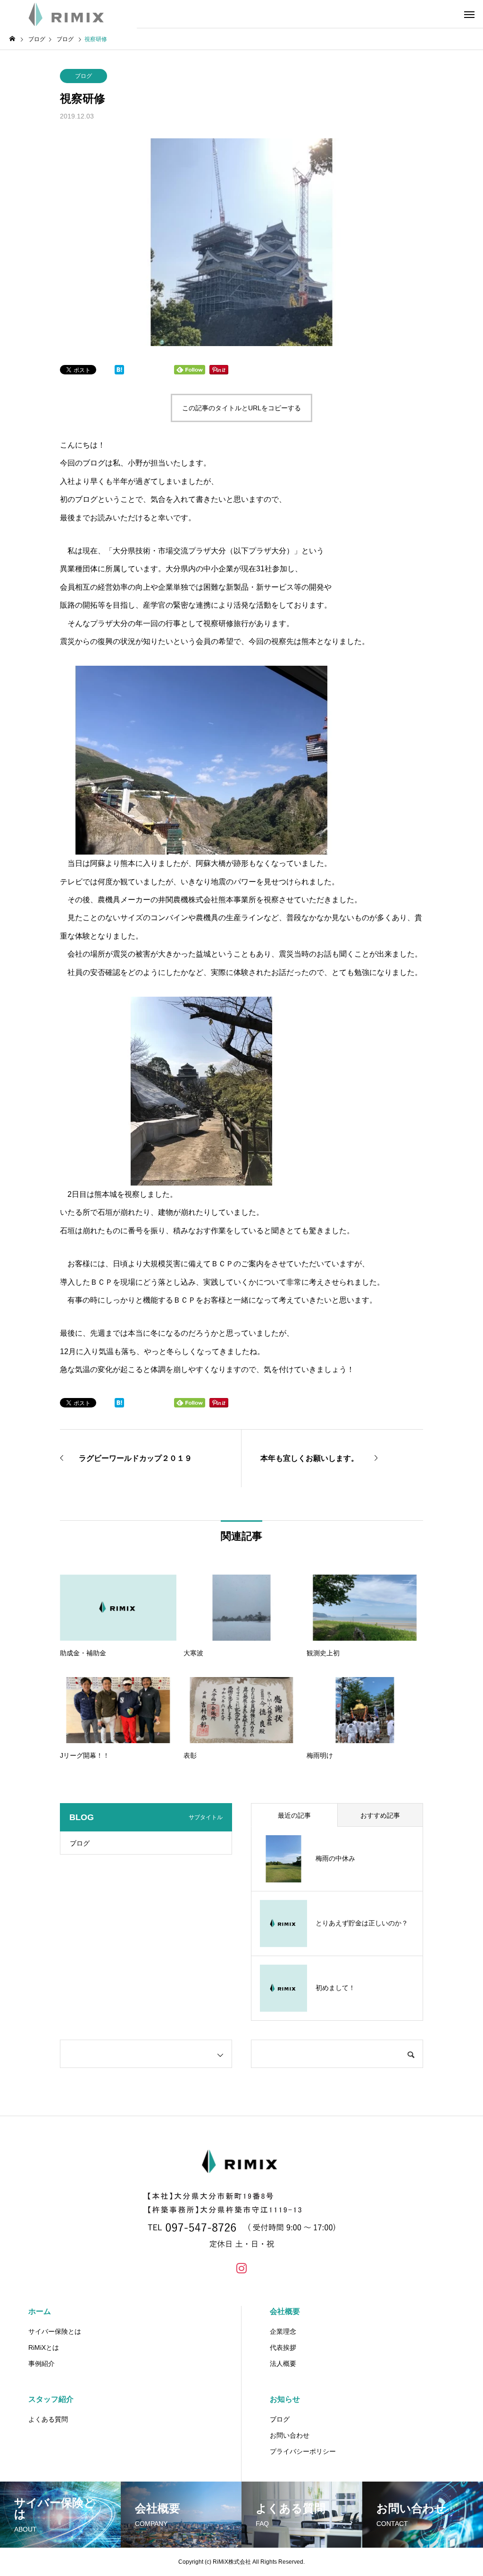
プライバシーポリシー (303, 2451)
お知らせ (285, 2399)
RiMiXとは (44, 2347)
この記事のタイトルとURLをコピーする (241, 408)
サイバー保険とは (55, 2331)
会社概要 (285, 2311)
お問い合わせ (290, 2435)
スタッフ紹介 (51, 2399)
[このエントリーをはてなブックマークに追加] (119, 372)
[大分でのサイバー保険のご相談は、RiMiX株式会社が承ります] (68, 14)
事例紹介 (42, 2364)
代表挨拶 (283, 2347)
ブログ (83, 76)
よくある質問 (48, 2419)
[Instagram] (241, 2268)
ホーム (40, 2311)
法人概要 (283, 2364)
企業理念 (283, 2331)
